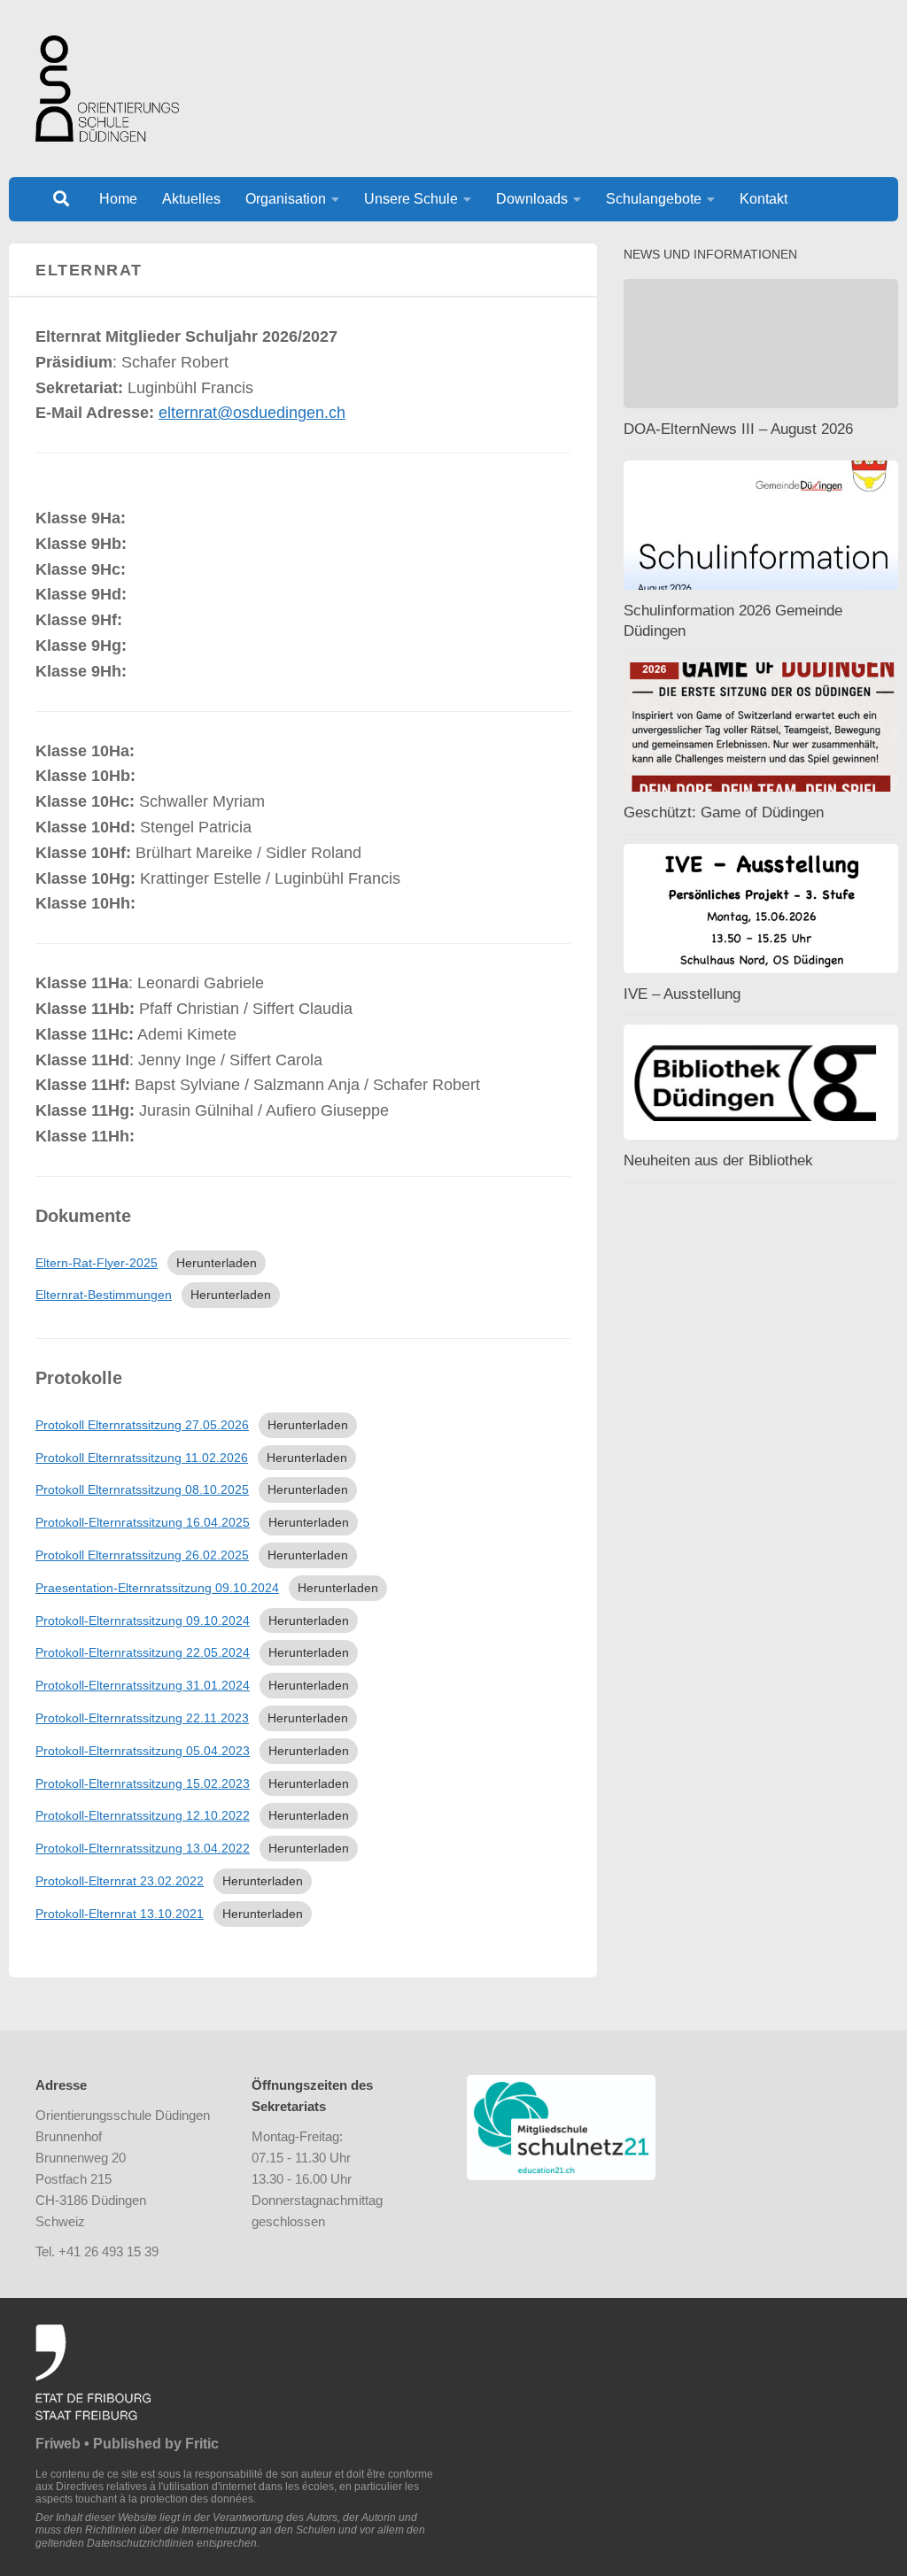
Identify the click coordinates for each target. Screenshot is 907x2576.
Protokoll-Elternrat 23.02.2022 (120, 1881)
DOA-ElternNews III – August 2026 (738, 429)
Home (118, 199)
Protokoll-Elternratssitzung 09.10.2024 (143, 1621)
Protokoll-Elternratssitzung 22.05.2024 (143, 1652)
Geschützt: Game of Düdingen (724, 812)
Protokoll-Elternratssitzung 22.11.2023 (142, 1718)
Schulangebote (654, 199)
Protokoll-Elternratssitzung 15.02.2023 (143, 1783)
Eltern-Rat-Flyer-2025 (97, 1263)
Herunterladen (217, 1263)
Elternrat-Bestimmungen (104, 1295)
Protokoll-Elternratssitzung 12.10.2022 (143, 1815)
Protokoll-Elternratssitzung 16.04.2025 (143, 1522)
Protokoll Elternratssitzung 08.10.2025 (142, 1489)
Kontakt (764, 199)
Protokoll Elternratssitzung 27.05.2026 (142, 1425)
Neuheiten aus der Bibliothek (718, 1160)
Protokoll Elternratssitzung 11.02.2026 (142, 1458)
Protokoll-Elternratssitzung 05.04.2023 (143, 1751)
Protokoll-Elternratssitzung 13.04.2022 (143, 1848)
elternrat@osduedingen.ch (252, 413)
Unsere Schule (411, 199)
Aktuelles (191, 199)
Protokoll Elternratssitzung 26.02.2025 (142, 1555)
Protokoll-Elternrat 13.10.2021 (120, 1914)
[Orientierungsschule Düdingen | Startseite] (107, 89)
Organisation (286, 199)
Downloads (532, 199)
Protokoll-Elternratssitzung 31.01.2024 (143, 1685)
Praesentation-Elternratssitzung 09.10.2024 (157, 1588)
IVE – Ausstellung (682, 994)
